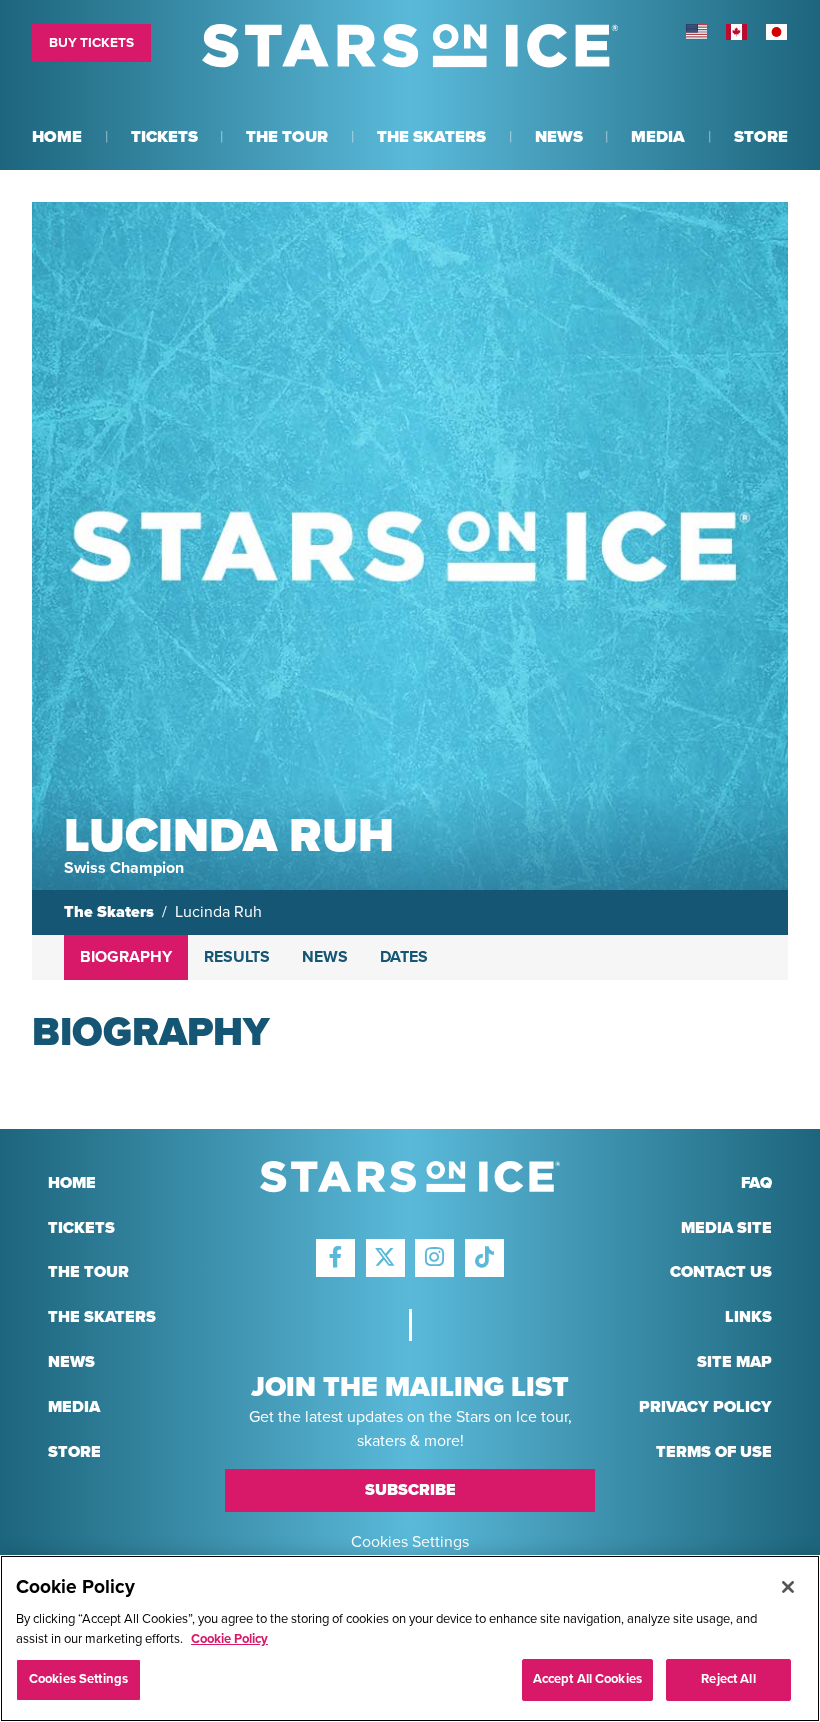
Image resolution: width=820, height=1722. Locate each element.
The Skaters (109, 912)
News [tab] (325, 957)
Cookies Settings (410, 1542)
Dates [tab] (404, 957)
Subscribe (410, 1490)
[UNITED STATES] (696, 32)
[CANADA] (736, 32)
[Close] (788, 1587)
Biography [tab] (126, 957)
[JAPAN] (776, 32)
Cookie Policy (229, 1639)
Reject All (728, 1679)
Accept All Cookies (587, 1679)
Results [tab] (237, 957)
